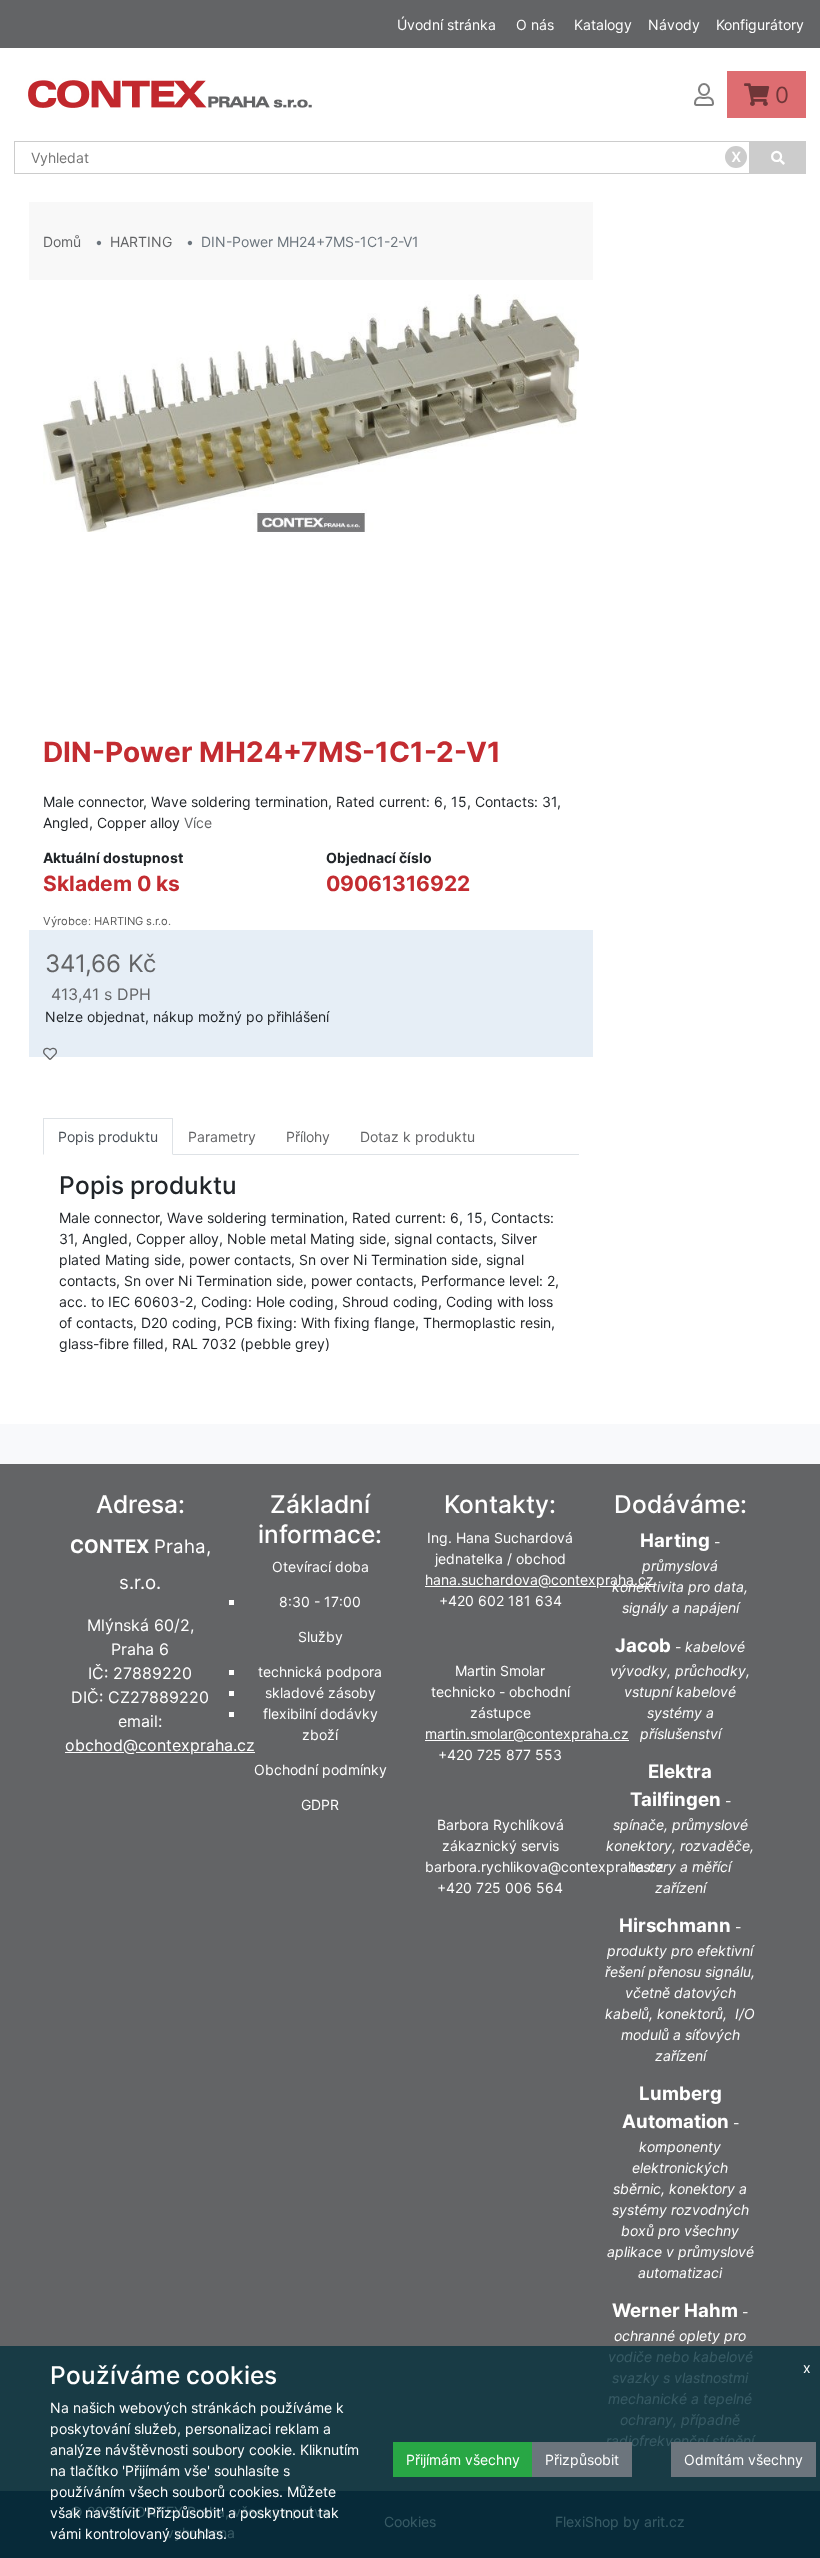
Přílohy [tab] (308, 1136)
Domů (62, 241)
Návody (674, 24)
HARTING (141, 241)
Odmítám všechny (743, 2459)
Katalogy (603, 24)
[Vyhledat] (778, 157)
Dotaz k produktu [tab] (417, 1136)
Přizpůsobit (582, 2459)
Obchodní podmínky (320, 1769)
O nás (535, 24)
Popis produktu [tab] (108, 1136)
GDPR (320, 1804)
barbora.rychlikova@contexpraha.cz (544, 1866)
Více (198, 822)
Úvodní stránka (446, 24)
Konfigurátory (760, 24)
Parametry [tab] (222, 1136)
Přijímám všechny (463, 2459)
